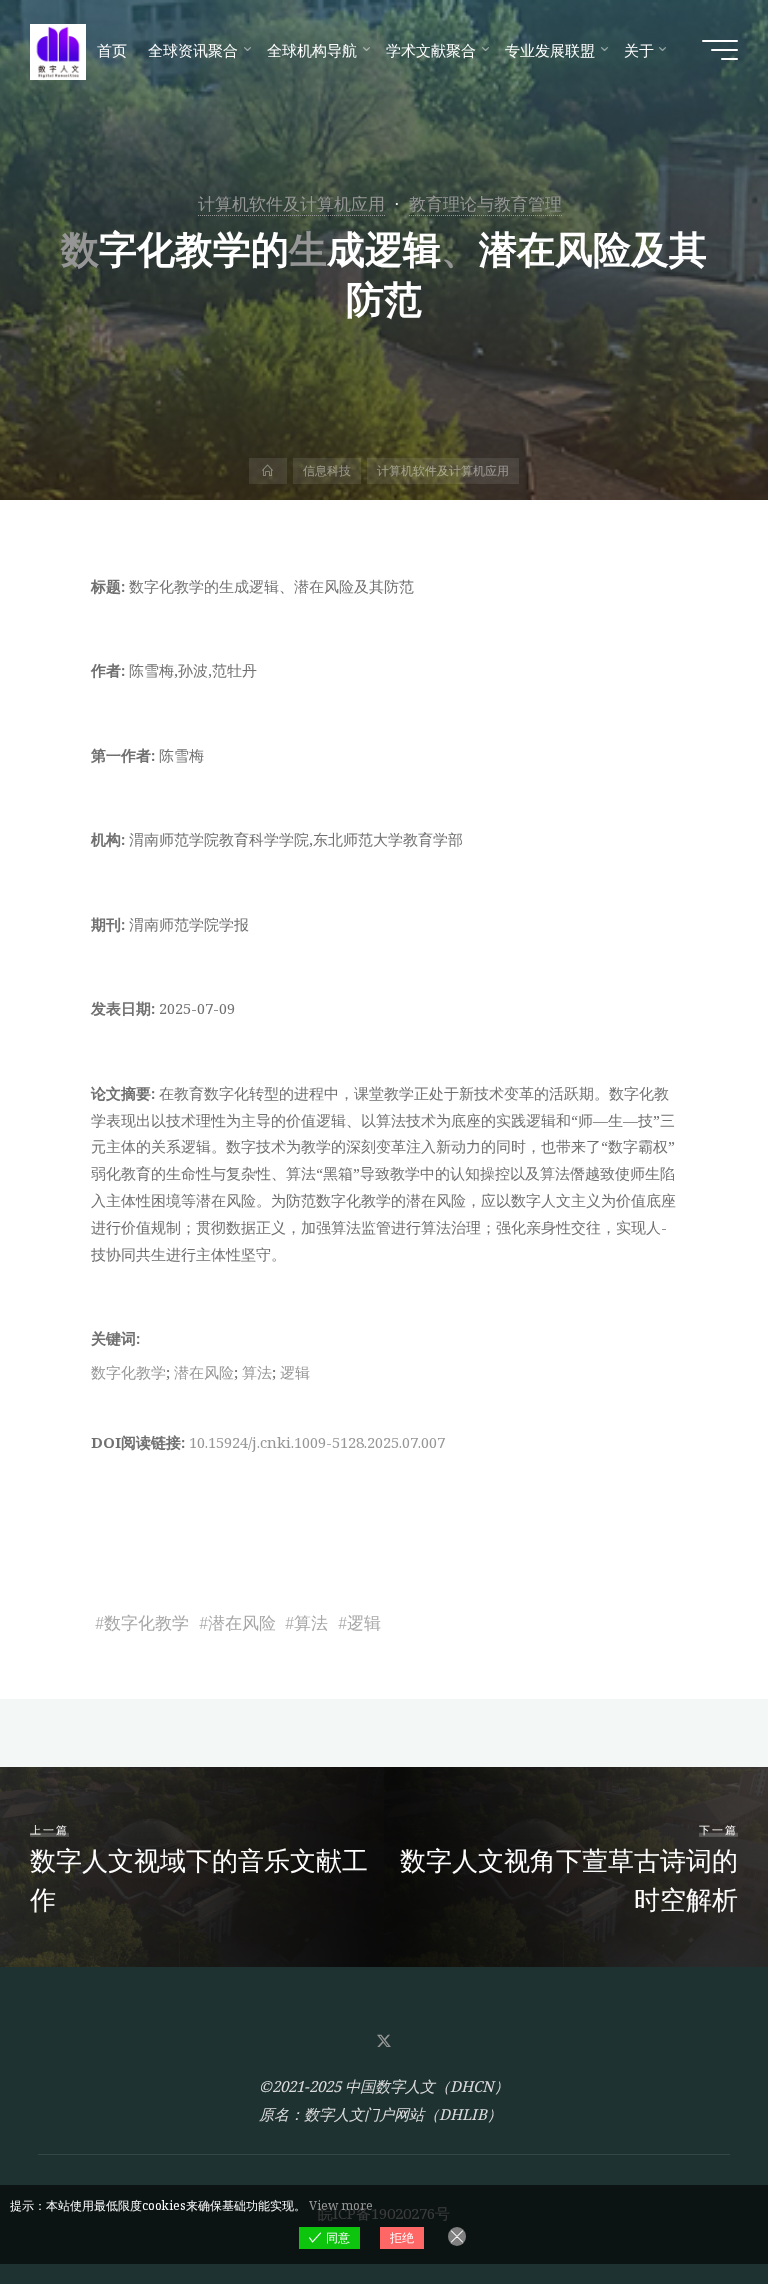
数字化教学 (128, 1372)
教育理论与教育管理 (485, 203)
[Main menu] (720, 50)
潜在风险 (204, 1372)
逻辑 (295, 1372)
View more (341, 2205)
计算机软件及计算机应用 (291, 203)
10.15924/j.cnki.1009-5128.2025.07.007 (317, 1442)
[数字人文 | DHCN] (58, 50)
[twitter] (384, 2041)
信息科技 (327, 470)
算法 (257, 1372)
